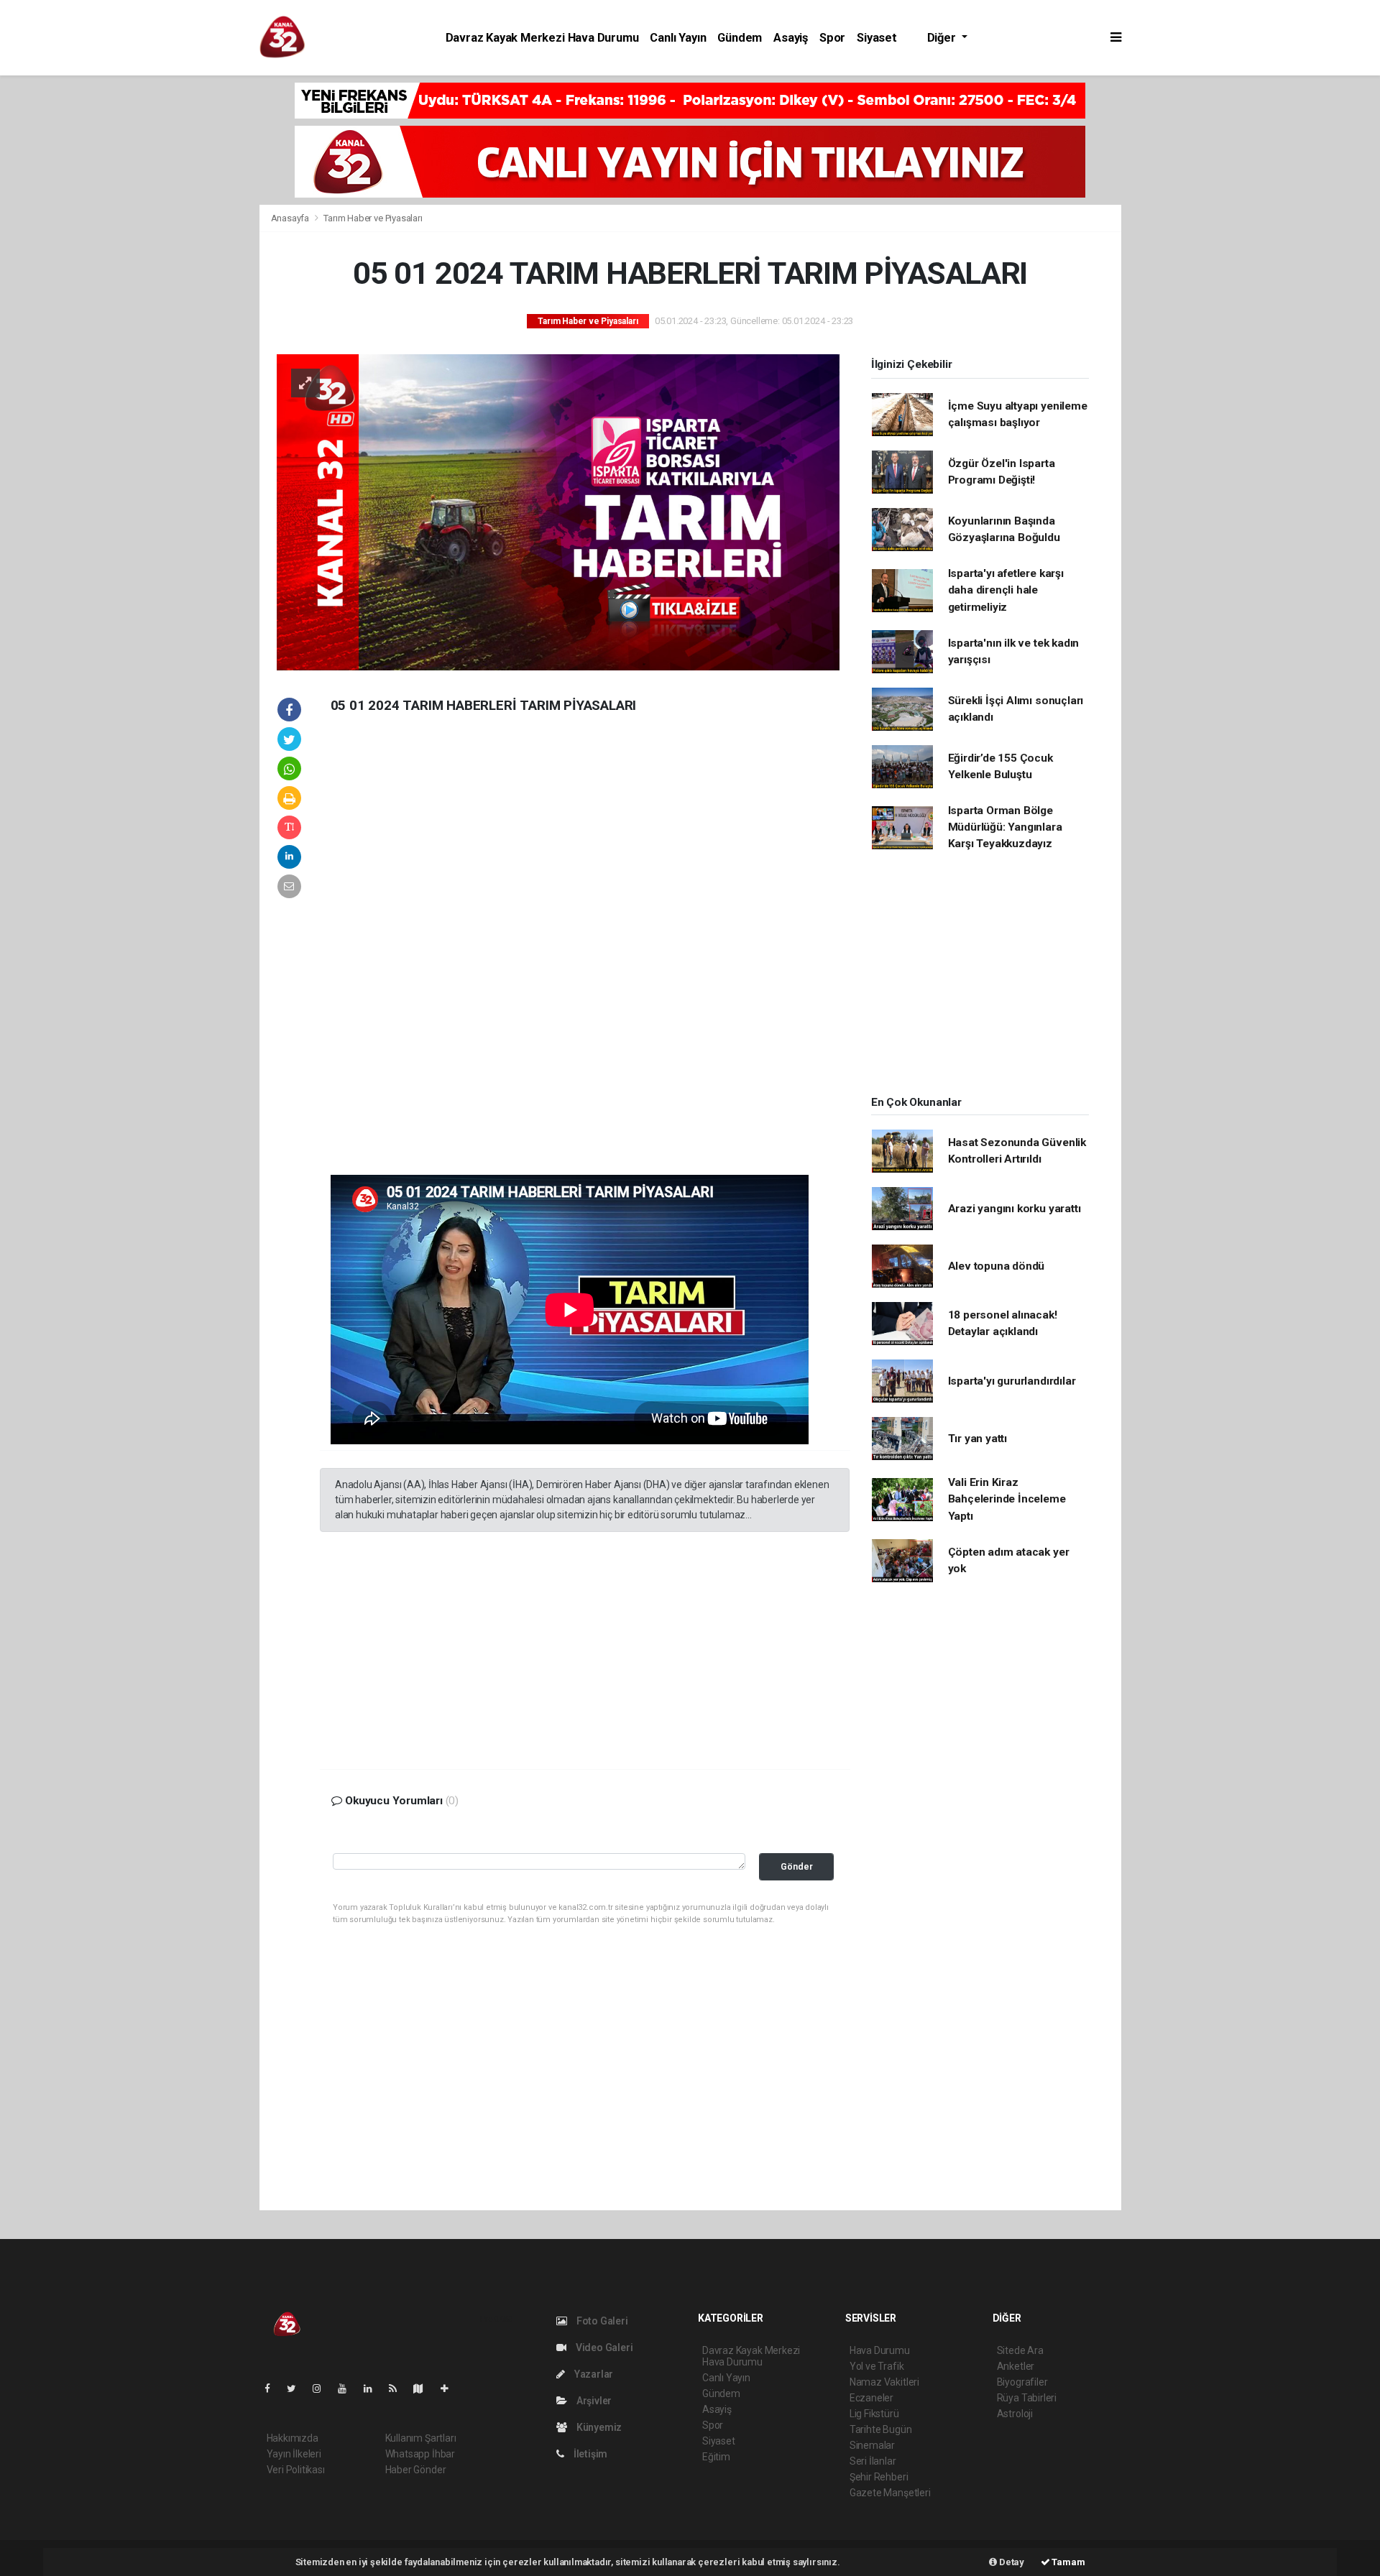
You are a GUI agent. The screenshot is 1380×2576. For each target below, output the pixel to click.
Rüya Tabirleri (1027, 2398)
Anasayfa (291, 218)
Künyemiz (598, 2427)
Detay (1011, 2562)
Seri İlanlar (873, 2461)
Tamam (1068, 2562)
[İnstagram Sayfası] (323, 2388)
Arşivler (593, 2401)
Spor (832, 38)
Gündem (740, 38)
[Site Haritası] (424, 2388)
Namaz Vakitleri (884, 2382)
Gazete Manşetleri (890, 2493)
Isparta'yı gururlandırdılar (1012, 1381)
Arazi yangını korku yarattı (1015, 1209)
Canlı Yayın (678, 38)
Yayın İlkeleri (294, 2454)
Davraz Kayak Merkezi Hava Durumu (542, 38)
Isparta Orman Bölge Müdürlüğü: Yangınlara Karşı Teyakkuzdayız (1005, 827)
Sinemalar (872, 2445)
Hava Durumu (880, 2350)
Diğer (943, 38)
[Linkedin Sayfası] (374, 2388)
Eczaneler (871, 2398)
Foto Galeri (601, 2321)
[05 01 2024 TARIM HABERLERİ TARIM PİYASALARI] (558, 512)
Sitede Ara (1020, 2350)
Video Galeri (603, 2348)
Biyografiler (1022, 2382)
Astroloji (1015, 2414)
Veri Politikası (296, 2470)
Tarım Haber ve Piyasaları (373, 218)
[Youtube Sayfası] (348, 2388)
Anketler (1016, 2366)
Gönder (797, 1866)
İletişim (589, 2454)
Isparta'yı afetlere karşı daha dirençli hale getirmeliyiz (1006, 590)
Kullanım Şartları (421, 2438)
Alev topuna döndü (997, 1266)
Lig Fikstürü (874, 2414)
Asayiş (791, 38)
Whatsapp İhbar (420, 2454)
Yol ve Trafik (877, 2366)
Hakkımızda (293, 2438)
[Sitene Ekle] (450, 2388)
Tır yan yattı (978, 1439)
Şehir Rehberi (879, 2477)
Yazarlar (593, 2374)
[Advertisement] (162, 297)
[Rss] (399, 2388)
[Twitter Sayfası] (297, 2388)
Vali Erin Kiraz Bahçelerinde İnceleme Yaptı (1007, 1499)
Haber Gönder (416, 2470)
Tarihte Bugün (881, 2429)
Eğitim (716, 2457)
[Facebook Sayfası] (273, 2388)
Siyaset (877, 38)
